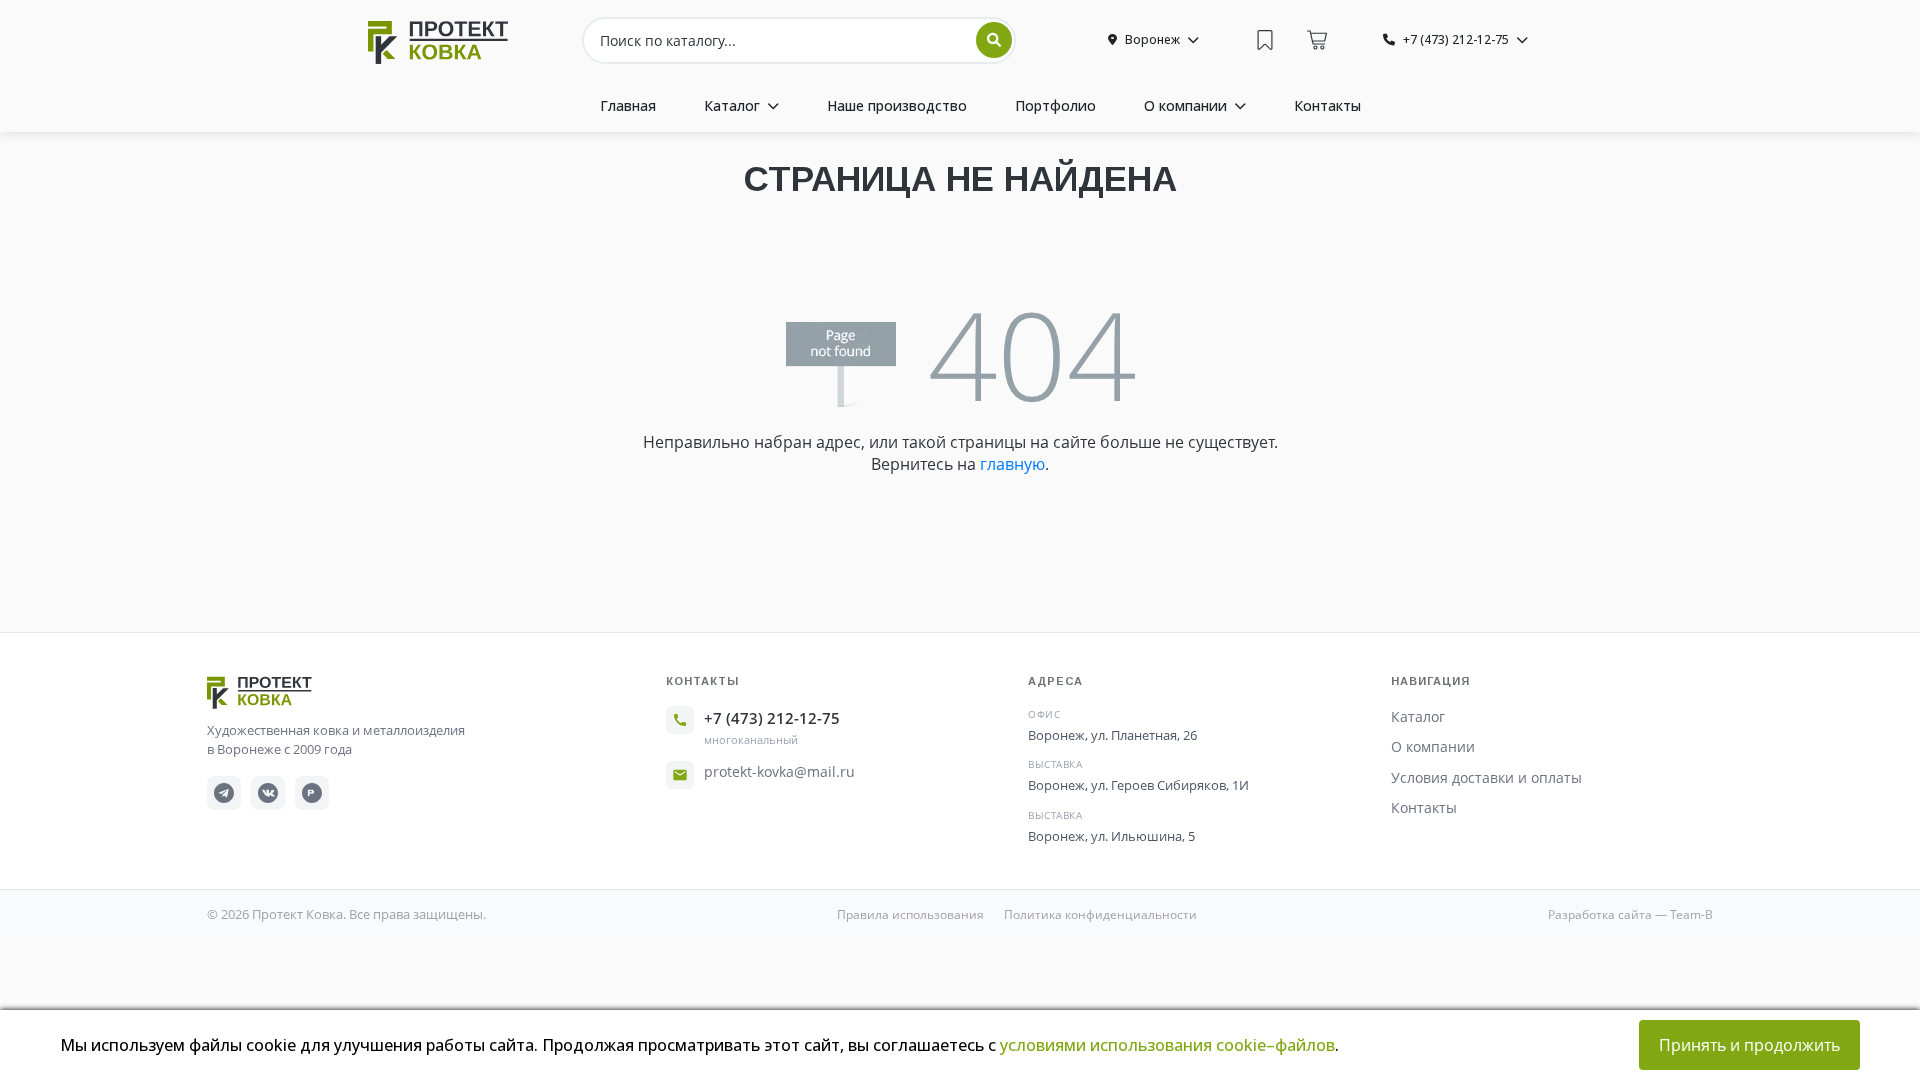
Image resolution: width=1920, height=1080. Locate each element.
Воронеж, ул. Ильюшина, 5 (1111, 836)
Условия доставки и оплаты (1486, 777)
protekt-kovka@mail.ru (779, 771)
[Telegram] (224, 793)
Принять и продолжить (1749, 1045)
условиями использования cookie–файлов (1167, 1045)
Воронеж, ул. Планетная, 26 (1112, 735)
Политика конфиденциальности (1100, 914)
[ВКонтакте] (268, 793)
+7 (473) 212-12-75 (772, 718)
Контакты (1424, 807)
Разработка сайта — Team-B (1630, 914)
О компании (1433, 746)
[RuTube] (312, 793)
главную (1012, 464)
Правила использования (910, 914)
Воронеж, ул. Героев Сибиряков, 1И (1138, 785)
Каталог (1418, 716)
